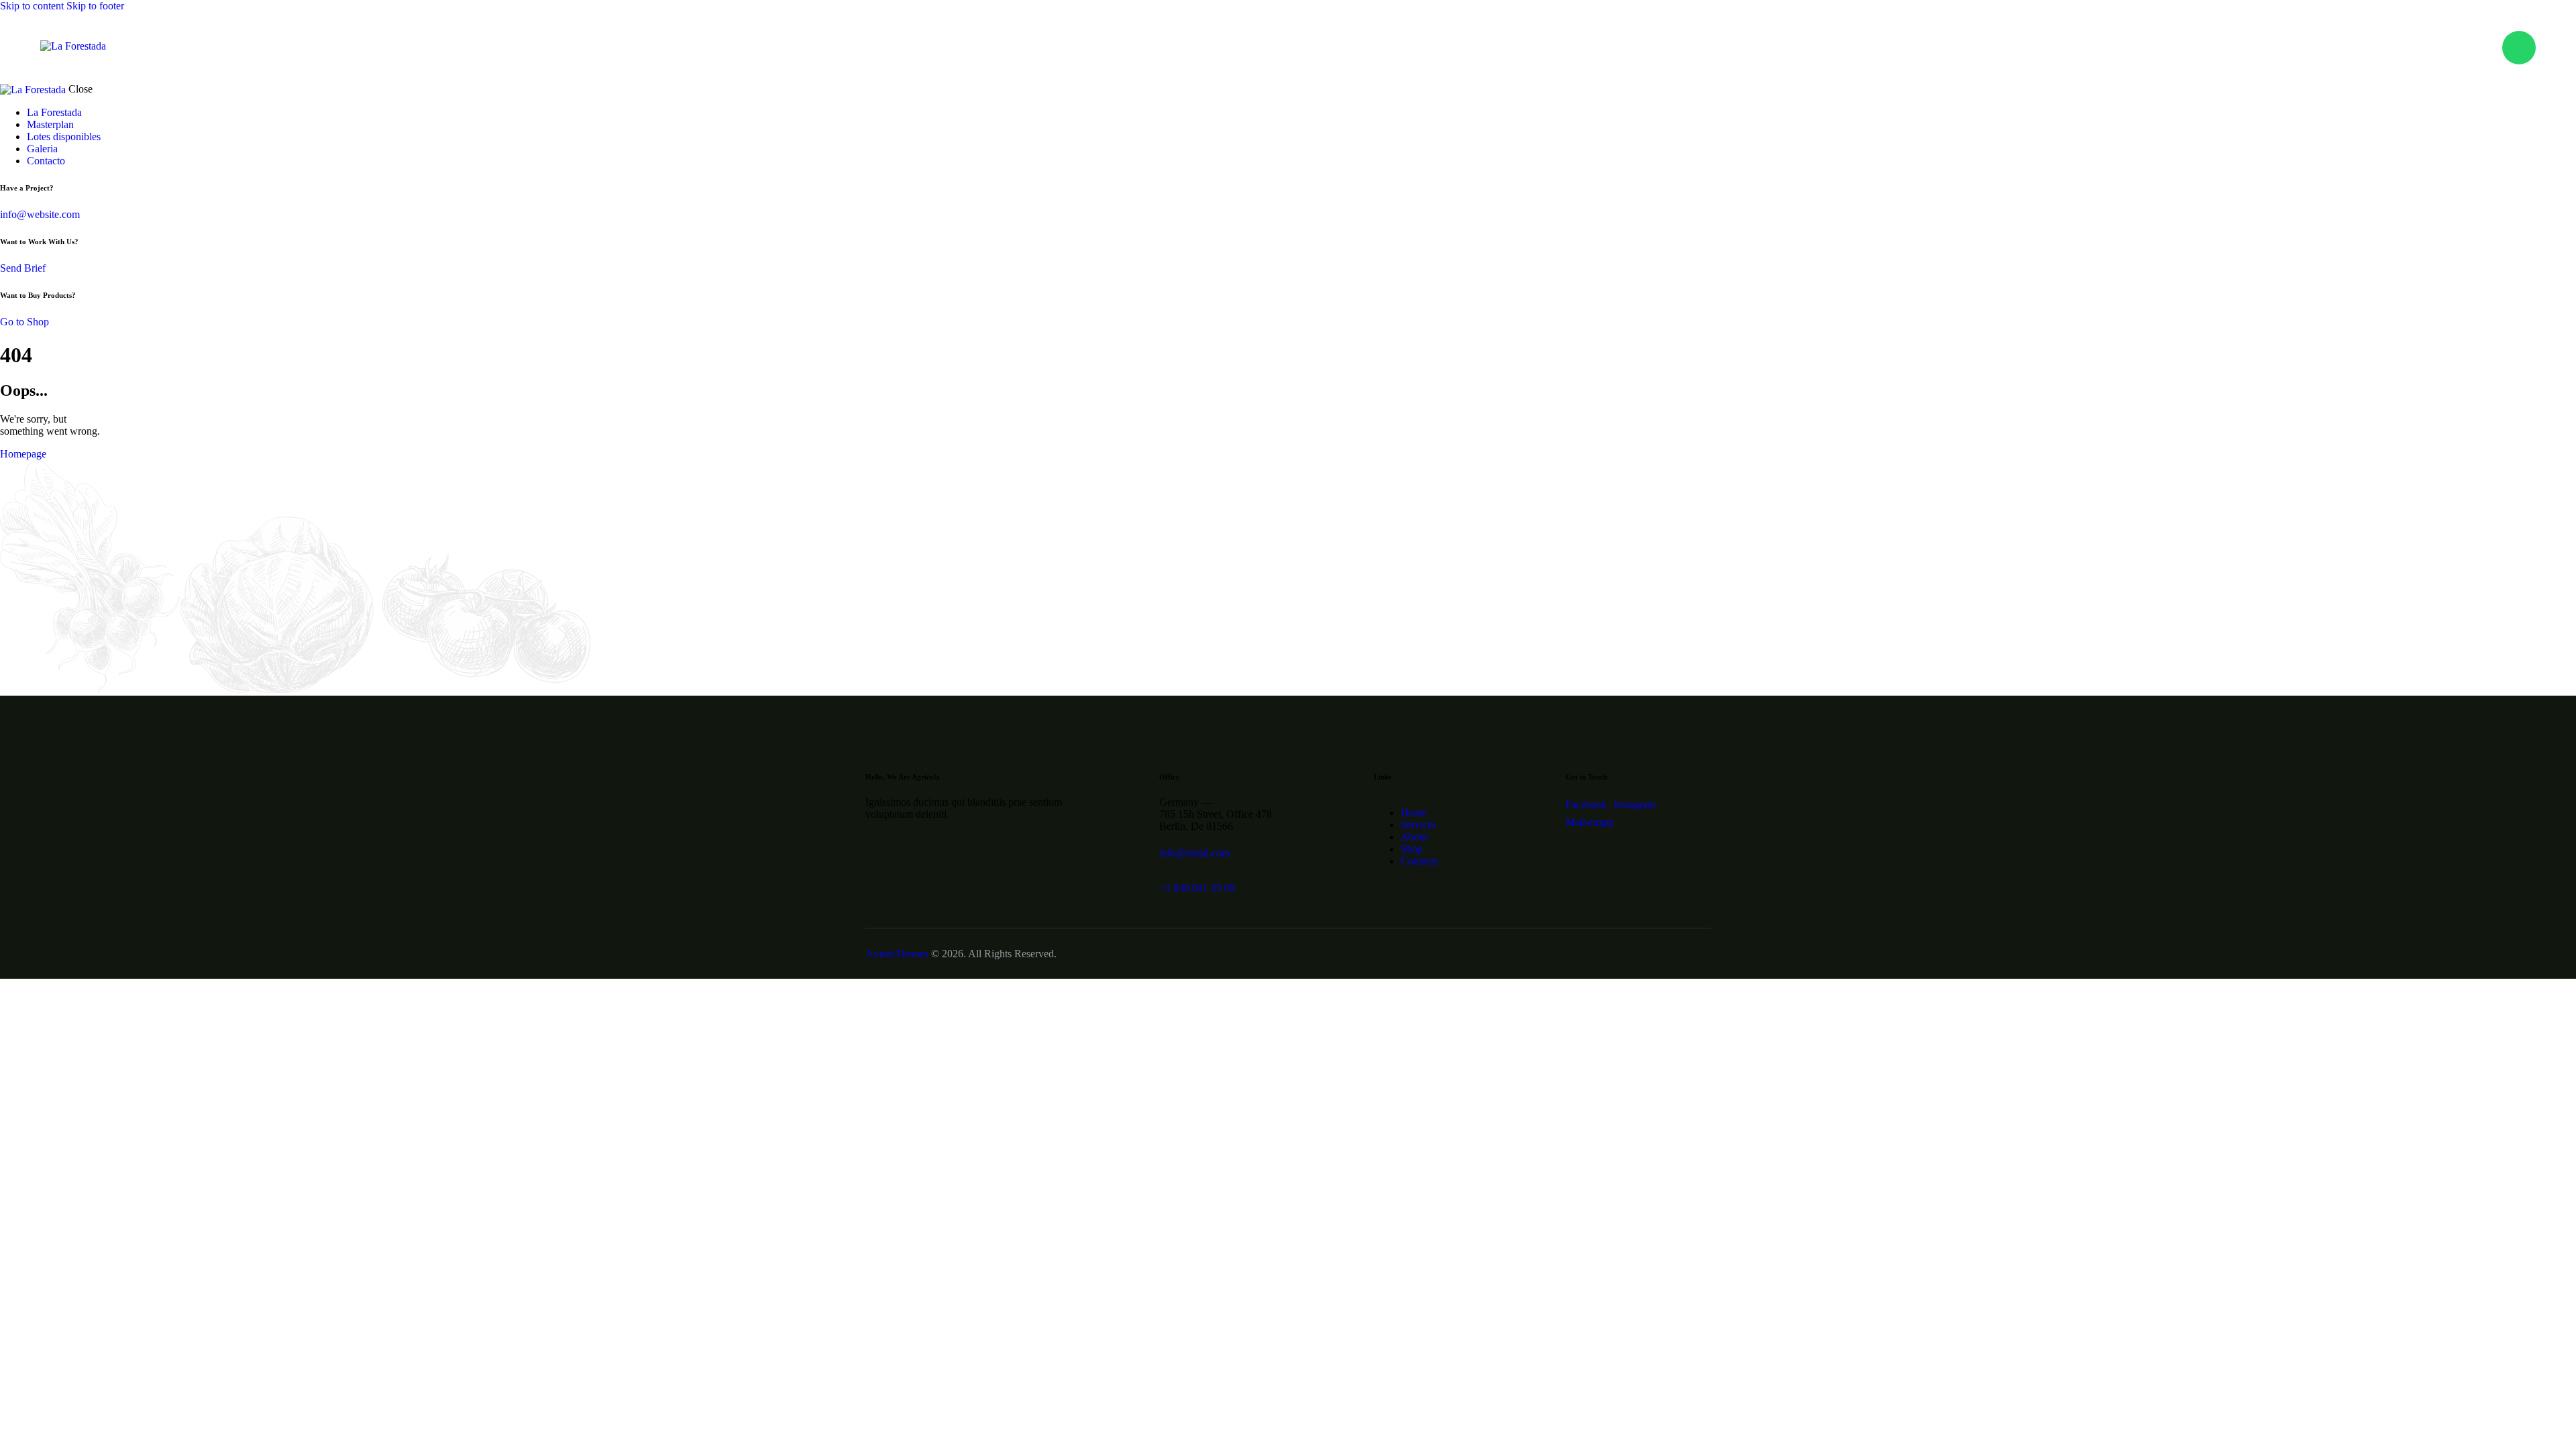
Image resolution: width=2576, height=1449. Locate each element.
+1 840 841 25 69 (1197, 888)
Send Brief (23, 268)
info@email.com (1194, 853)
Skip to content (32, 6)
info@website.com (40, 214)
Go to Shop (24, 322)
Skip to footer (95, 6)
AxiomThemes (897, 954)
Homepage (23, 454)
